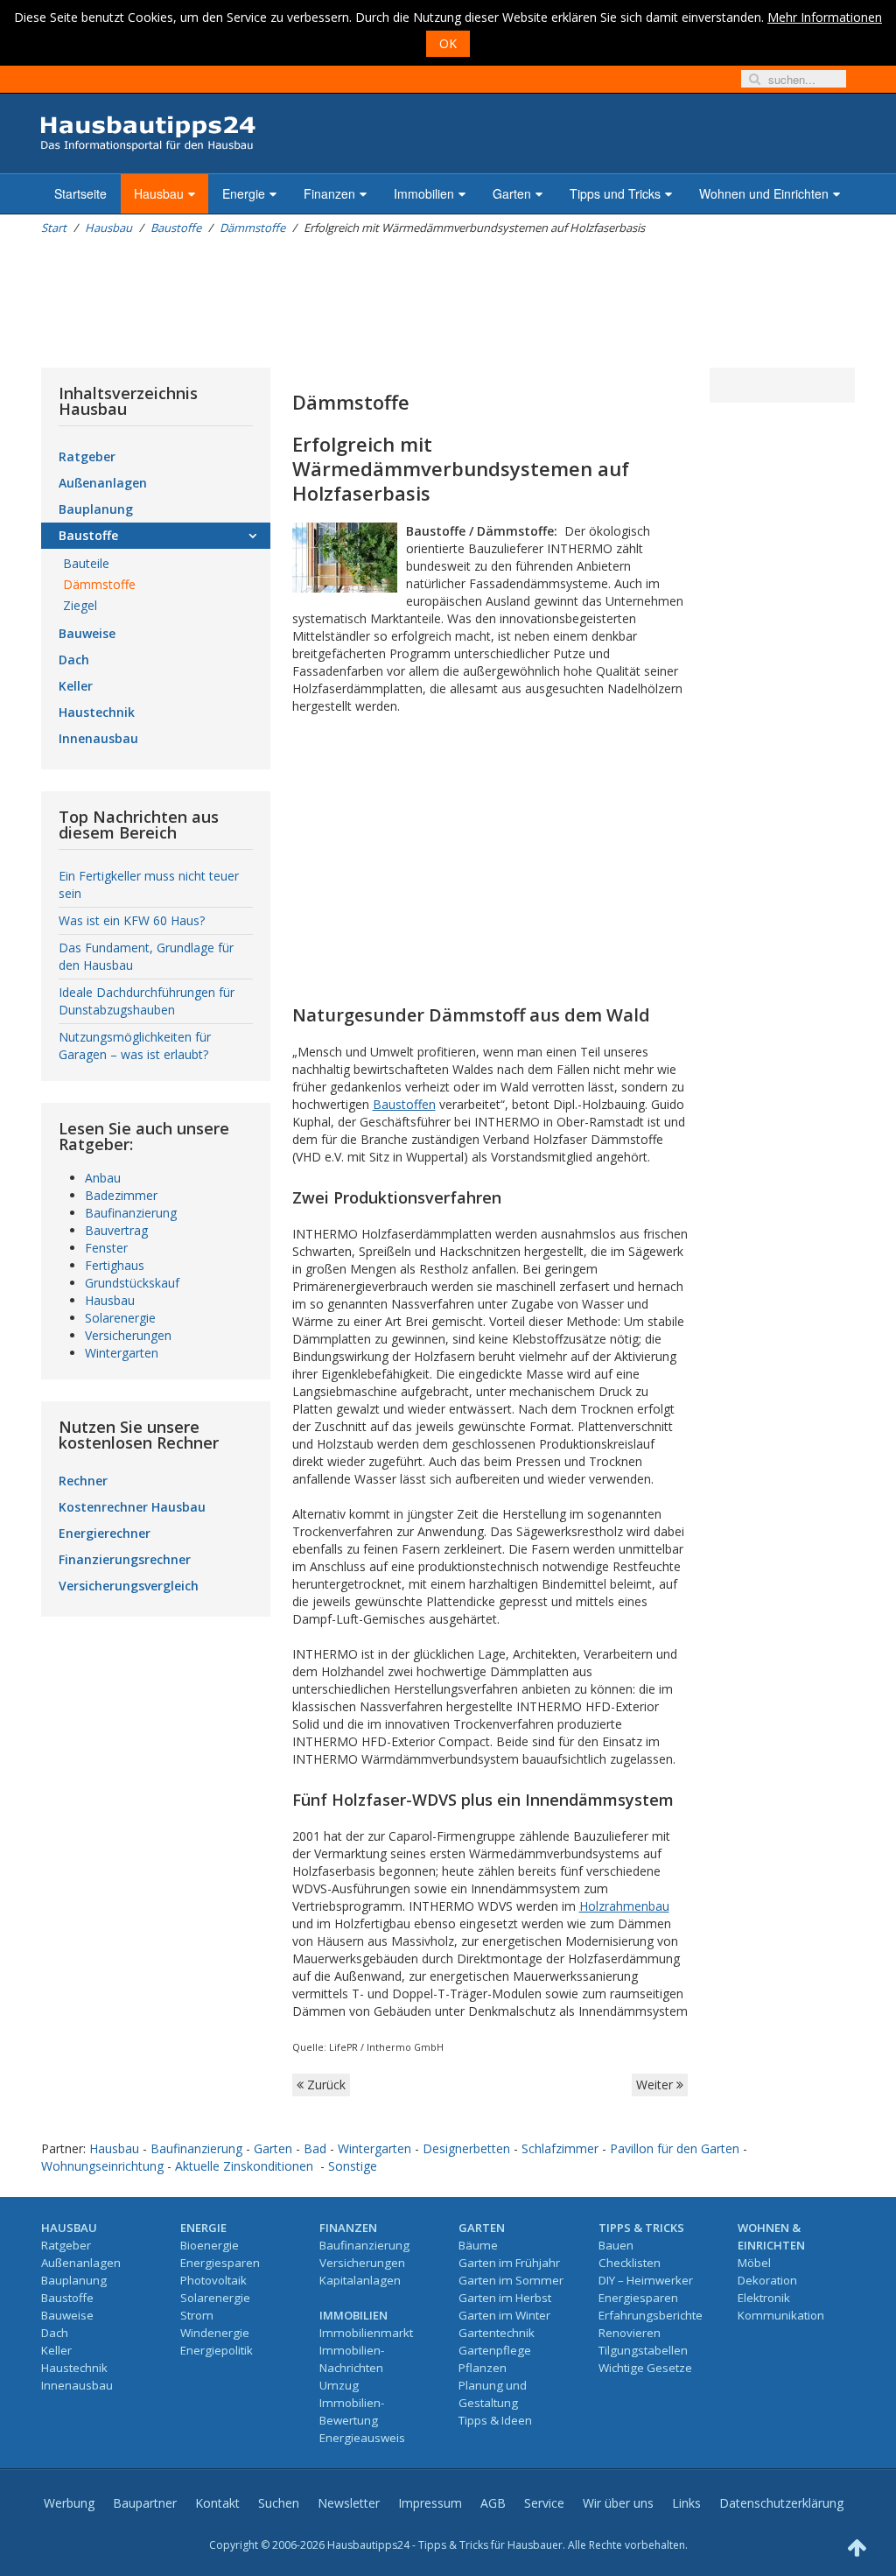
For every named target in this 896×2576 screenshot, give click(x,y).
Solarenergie (120, 1318)
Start (54, 228)
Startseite (80, 193)
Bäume (478, 2245)
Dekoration (767, 2280)
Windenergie (215, 2333)
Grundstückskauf (132, 1283)
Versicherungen (128, 1335)
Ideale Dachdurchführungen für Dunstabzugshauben (147, 1001)
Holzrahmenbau (624, 1906)
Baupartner (145, 2503)
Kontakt (217, 2503)
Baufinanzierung (131, 1213)
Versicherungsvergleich (129, 1586)
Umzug (339, 2385)
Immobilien (424, 193)
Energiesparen (220, 2263)
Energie (244, 193)
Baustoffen (404, 1104)
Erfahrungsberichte (651, 2315)
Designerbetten (466, 2148)
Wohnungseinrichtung (102, 2166)
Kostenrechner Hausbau (132, 1507)
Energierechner (105, 1533)
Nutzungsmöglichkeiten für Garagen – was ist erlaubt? (135, 1046)
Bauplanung (96, 509)
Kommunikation (781, 2315)
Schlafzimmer (560, 2148)
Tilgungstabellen (643, 2350)
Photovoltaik (213, 2280)
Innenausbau (98, 738)
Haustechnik (97, 712)
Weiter (656, 2085)
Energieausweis (362, 2438)
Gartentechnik (497, 2333)
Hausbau (159, 193)
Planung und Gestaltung (493, 2394)
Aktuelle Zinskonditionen (244, 2166)
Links (686, 2503)
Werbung (69, 2503)
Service (544, 2503)
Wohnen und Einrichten (764, 193)
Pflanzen (483, 2368)
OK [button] (448, 43)
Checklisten (630, 2263)
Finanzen (329, 193)
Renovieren (630, 2333)
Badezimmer (121, 1195)
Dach (74, 660)
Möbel (754, 2263)
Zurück (325, 2085)
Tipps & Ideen (495, 2420)
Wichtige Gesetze (645, 2368)
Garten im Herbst (505, 2298)
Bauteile (86, 563)
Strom (197, 2315)
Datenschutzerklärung (781, 2503)
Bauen (616, 2245)
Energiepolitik (217, 2350)
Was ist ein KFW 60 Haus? (132, 920)
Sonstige (353, 2166)
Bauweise (87, 633)
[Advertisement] (360, 302)
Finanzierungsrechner (125, 1559)
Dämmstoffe (252, 228)
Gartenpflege (495, 2350)
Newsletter (349, 2503)
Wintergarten (122, 1353)
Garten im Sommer (511, 2280)
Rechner (83, 1481)
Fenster (106, 1248)
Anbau (103, 1178)
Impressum (430, 2503)
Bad (315, 2148)
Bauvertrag (116, 1230)
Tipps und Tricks (615, 193)
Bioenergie (210, 2245)
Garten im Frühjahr (509, 2263)
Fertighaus (115, 1265)
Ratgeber (87, 456)
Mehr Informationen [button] (825, 17)
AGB (493, 2503)
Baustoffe (176, 228)
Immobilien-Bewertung (352, 2411)
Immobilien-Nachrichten (352, 2359)
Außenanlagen (103, 483)
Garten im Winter (504, 2315)
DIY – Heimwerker (646, 2280)
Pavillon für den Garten (675, 2148)
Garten (512, 193)
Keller (76, 686)
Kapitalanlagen (360, 2280)
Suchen (279, 2503)
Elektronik (764, 2298)
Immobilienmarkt (366, 2333)
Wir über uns (618, 2503)
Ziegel (80, 605)
